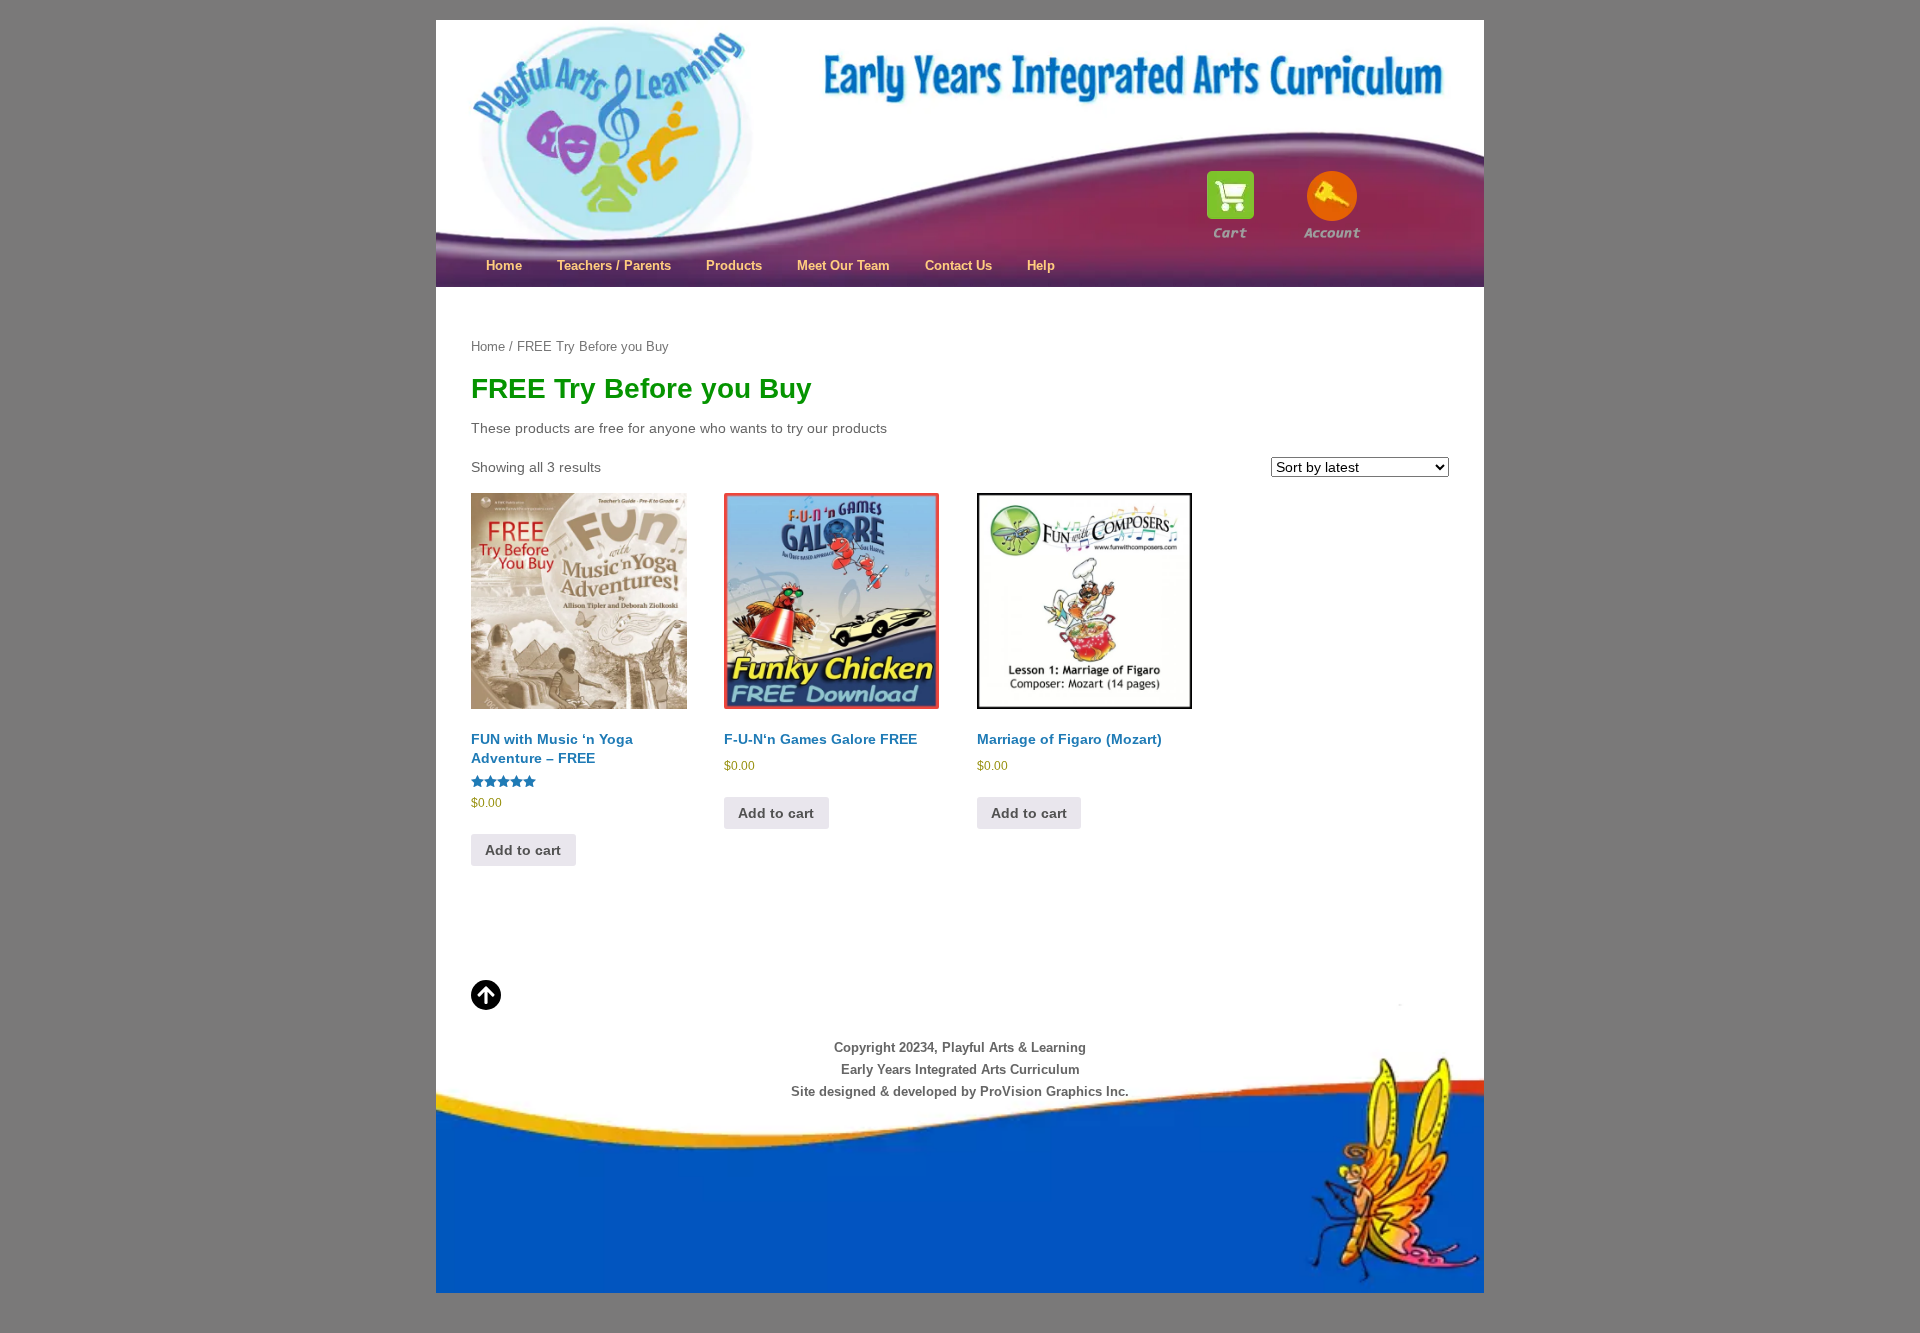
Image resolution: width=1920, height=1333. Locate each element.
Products (734, 265)
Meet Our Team (843, 265)
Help (1041, 265)
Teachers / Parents (614, 265)
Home (504, 265)
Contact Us (958, 265)
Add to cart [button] (523, 850)
